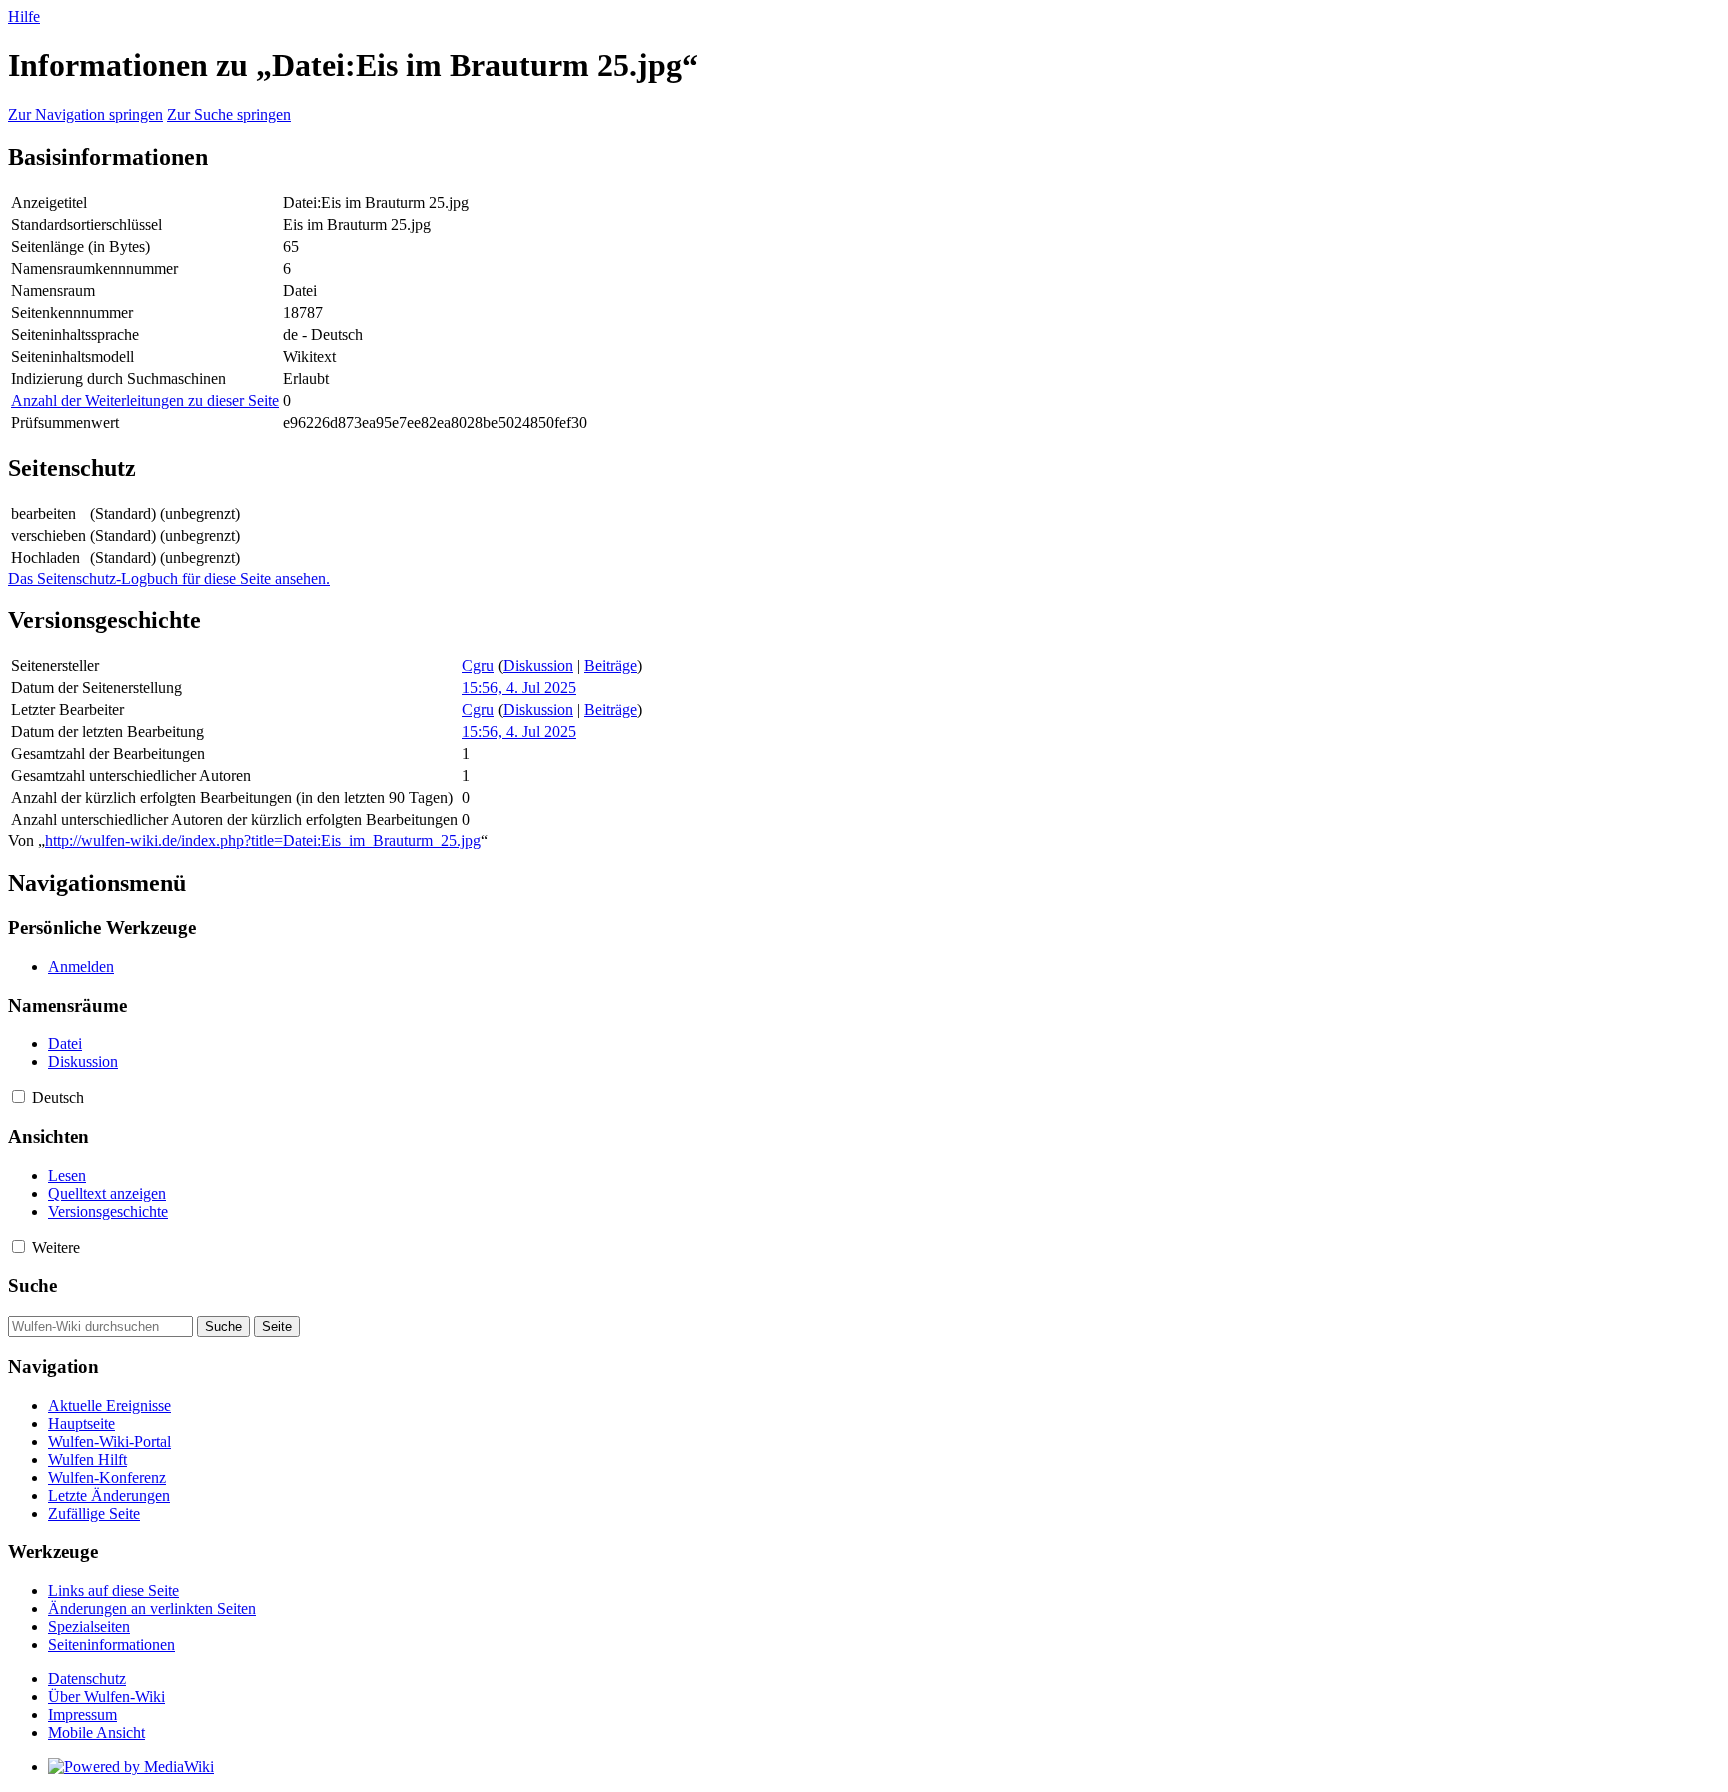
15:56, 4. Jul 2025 (519, 687)
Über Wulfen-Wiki (106, 1696)
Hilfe (24, 16)
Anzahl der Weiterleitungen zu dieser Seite (145, 400)
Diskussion (538, 665)
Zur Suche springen (229, 114)
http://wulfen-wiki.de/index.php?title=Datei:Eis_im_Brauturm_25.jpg (263, 840)
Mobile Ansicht (96, 1732)
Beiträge (610, 665)
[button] (18, 1096)
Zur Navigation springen (85, 114)
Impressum (82, 1714)
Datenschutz (87, 1678)
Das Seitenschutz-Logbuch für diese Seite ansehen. (169, 578)
